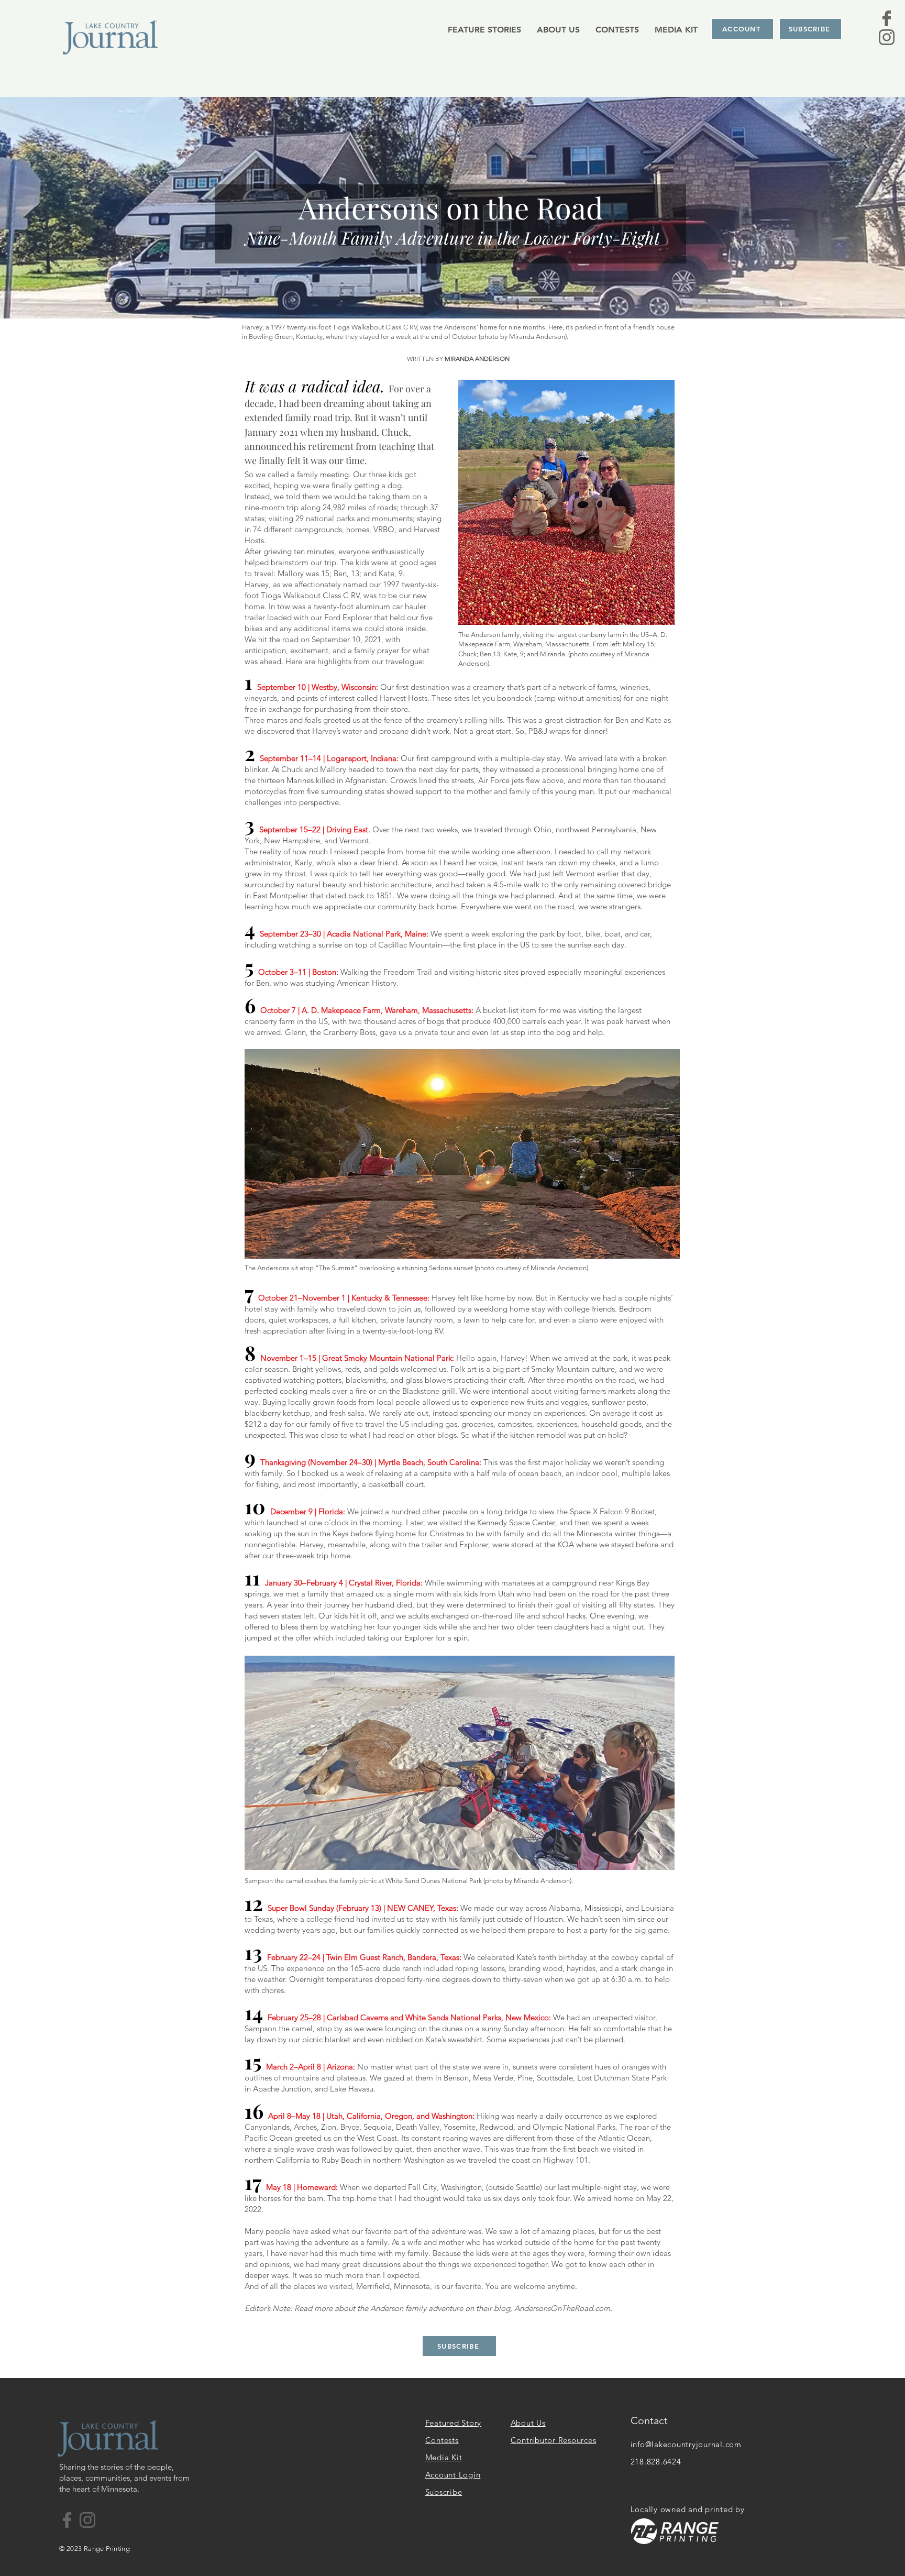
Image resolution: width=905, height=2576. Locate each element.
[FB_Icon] (887, 18)
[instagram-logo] (887, 37)
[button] (484, 29)
